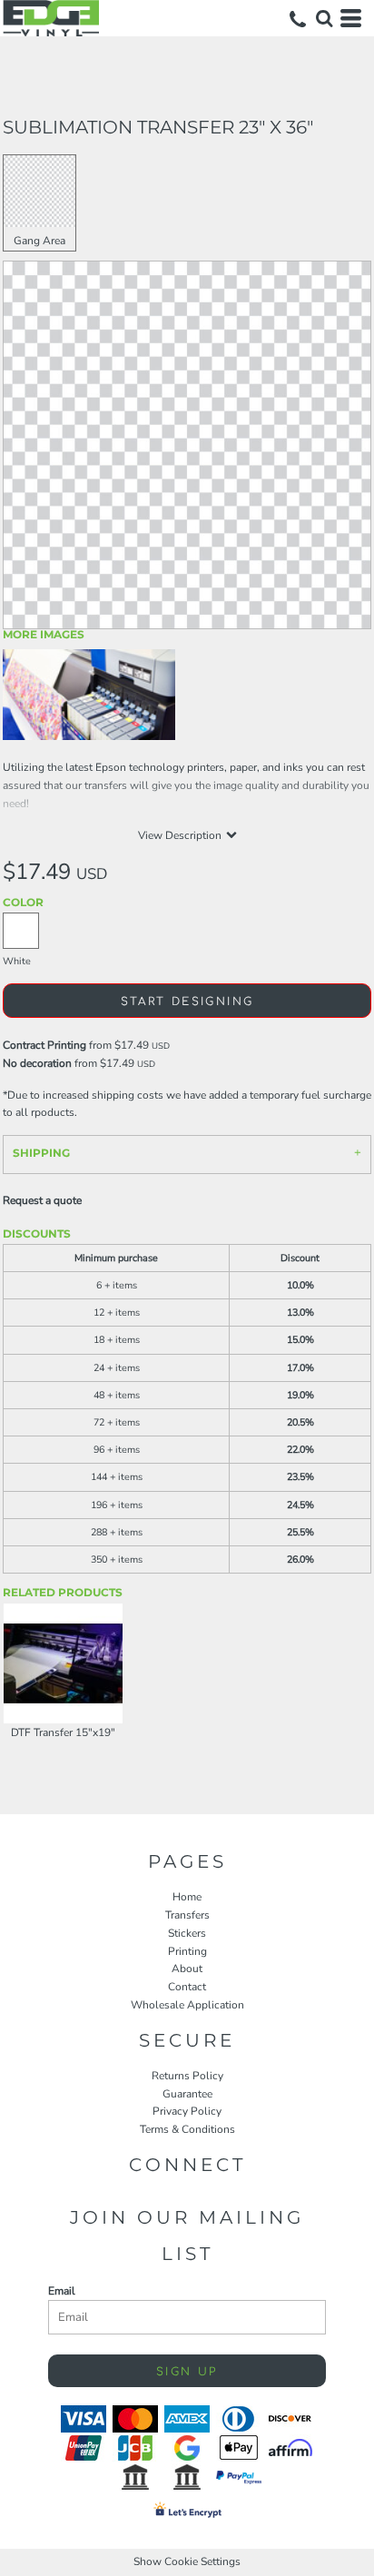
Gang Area (39, 241)
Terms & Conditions (187, 2129)
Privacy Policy (187, 2111)
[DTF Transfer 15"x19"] (63, 1663)
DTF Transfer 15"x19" (63, 1732)
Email (62, 2291)
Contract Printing (44, 1045)
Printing (187, 1951)
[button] (324, 18)
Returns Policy (187, 2076)
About (187, 1969)
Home (187, 1897)
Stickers (187, 1933)
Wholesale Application (187, 2005)
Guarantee (187, 2094)
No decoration (37, 1063)
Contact (187, 1987)
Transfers (187, 1915)
